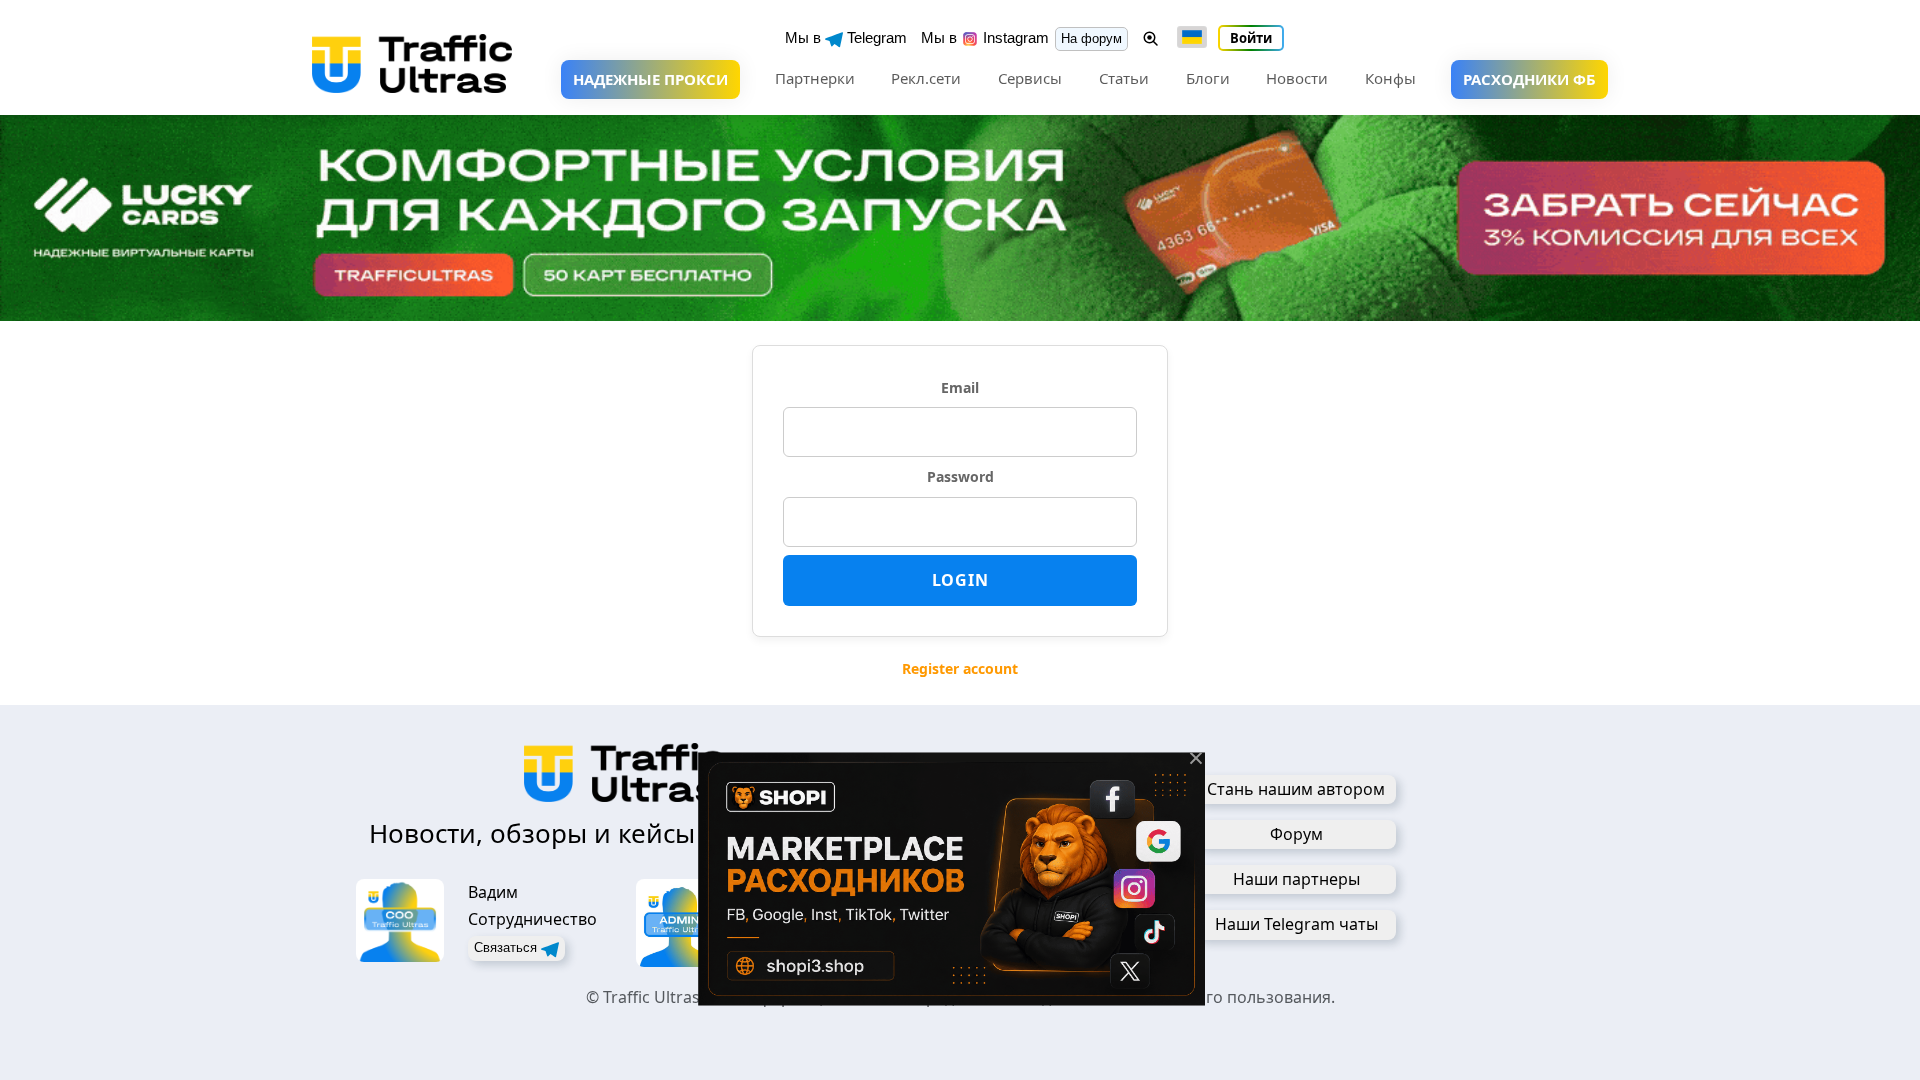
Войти (1251, 38)
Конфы (1390, 78)
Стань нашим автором (1296, 789)
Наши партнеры (1296, 879)
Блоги (1208, 78)
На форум (1091, 38)
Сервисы (1030, 78)
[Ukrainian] (1192, 37)
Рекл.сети (926, 78)
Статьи (1124, 78)
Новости (1297, 78)
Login (960, 580)
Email (960, 387)
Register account (960, 668)
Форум (1296, 834)
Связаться (507, 947)
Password (960, 476)
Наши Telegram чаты (1296, 924)
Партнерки (815, 78)
